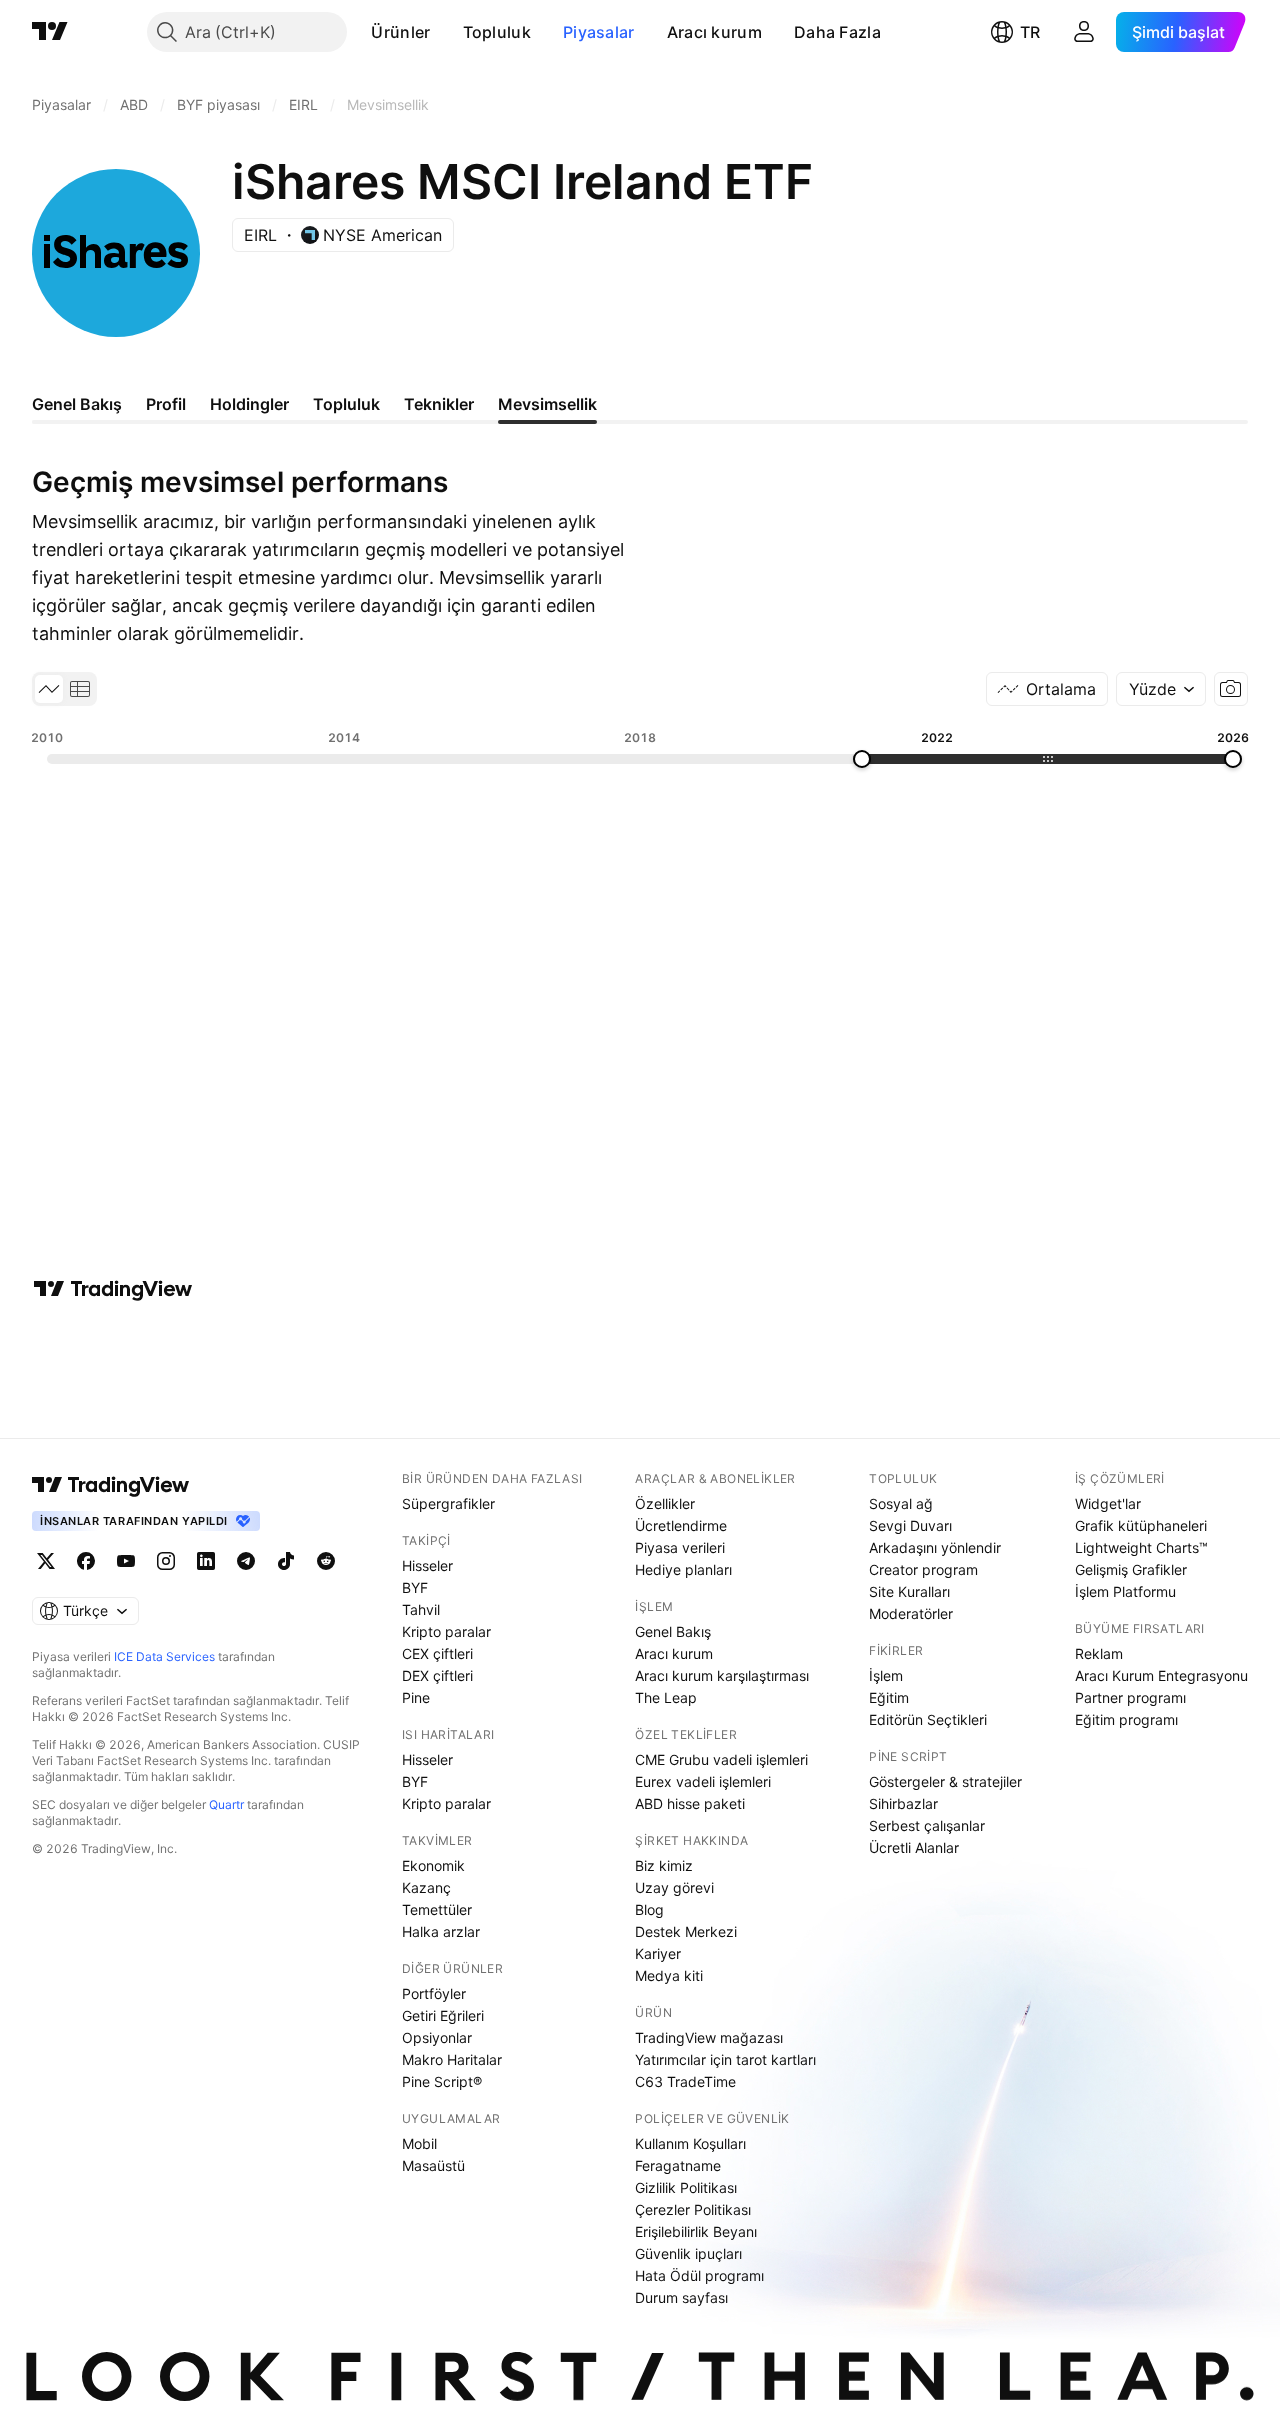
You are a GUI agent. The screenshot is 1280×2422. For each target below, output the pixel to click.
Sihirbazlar (903, 1803)
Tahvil (421, 1609)
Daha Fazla (837, 32)
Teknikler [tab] (439, 404)
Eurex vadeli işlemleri (703, 1781)
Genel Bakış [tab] (77, 404)
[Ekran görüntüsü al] (1231, 689)
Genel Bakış (673, 1631)
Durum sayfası (681, 2297)
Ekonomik (433, 1865)
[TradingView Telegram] (246, 1561)
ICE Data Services (164, 1656)
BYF (415, 1587)
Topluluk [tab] (346, 404)
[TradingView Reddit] (326, 1561)
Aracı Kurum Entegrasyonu (1161, 1675)
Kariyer (658, 1953)
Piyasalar (599, 32)
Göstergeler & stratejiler (945, 1781)
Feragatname (678, 2165)
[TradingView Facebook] (86, 1561)
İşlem (886, 1675)
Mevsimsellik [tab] (547, 404)
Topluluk (497, 32)
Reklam (1099, 1653)
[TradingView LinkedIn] (206, 1561)
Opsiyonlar (437, 2037)
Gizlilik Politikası (686, 2187)
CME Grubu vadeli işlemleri (721, 1759)
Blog (649, 1909)
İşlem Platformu (1125, 1591)
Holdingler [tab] (249, 404)
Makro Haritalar (452, 2059)
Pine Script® (442, 2081)
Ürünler (400, 32)
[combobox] (1161, 689)
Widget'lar (1108, 1503)
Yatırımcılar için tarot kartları (725, 2059)
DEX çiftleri (437, 1675)
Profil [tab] (166, 404)
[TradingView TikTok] (286, 1561)
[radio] (49, 689)
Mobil (419, 2143)
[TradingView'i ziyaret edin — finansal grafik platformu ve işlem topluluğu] (113, 1289)
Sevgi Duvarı (910, 1525)
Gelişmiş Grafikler (1131, 1569)
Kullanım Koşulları (690, 2143)
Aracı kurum (714, 32)
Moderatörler (911, 1613)
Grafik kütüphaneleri (1141, 1525)
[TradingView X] (46, 1561)
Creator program (923, 1569)
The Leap (666, 1697)
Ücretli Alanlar (914, 1847)
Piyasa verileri (680, 1547)
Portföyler (434, 1993)
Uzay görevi (674, 1887)
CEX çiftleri (437, 1653)
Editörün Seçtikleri (928, 1719)
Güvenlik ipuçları (688, 2253)
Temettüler (437, 1909)
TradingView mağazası (709, 2037)
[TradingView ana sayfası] (50, 32)
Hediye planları (683, 1569)
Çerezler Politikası (693, 2209)
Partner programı (1130, 1697)
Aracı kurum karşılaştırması (722, 1675)
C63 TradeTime (685, 2081)
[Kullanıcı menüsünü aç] (1084, 32)
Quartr (226, 1804)
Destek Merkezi (686, 1931)
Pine (416, 1697)
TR (1030, 32)
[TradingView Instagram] (166, 1561)
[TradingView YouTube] (126, 1561)
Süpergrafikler (448, 1503)
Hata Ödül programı (699, 2275)
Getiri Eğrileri (443, 2015)
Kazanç (426, 1887)
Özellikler (665, 1503)
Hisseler (427, 1565)
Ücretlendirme (681, 1525)
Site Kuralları (909, 1591)
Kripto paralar (446, 1631)
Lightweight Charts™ (1141, 1547)
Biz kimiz (664, 1865)
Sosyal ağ (901, 1503)
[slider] (862, 759)
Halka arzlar (441, 1931)
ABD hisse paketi (690, 1803)
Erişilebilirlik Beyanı (696, 2231)
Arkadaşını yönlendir (935, 1547)
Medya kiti (669, 1975)
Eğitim (889, 1697)
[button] (446, 32)
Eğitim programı (1126, 1719)
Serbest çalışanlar (927, 1825)
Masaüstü (433, 2165)
